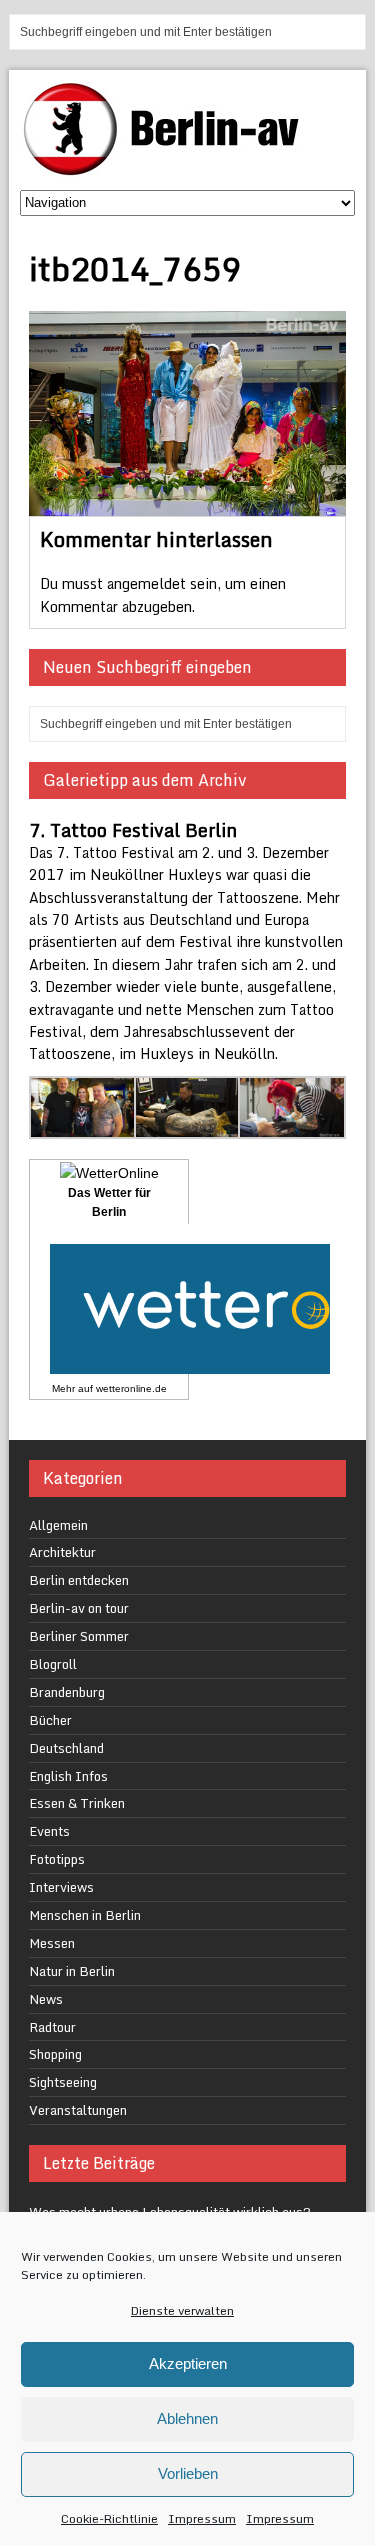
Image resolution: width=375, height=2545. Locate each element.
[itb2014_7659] (187, 504)
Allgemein (58, 1525)
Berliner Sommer (79, 1636)
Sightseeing (63, 2082)
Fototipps (57, 1859)
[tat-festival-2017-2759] (83, 1126)
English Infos (68, 1776)
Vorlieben (188, 2473)
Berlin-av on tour (79, 1608)
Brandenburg (67, 1692)
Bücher (50, 1720)
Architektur (62, 1552)
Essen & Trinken (77, 1803)
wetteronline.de (131, 1388)
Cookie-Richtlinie (109, 2518)
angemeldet (146, 583)
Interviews (61, 1887)
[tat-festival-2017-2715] (188, 1126)
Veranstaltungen (78, 2110)
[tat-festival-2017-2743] (292, 1126)
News (46, 1999)
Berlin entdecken (79, 1580)
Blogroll (53, 1664)
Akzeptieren (188, 2363)
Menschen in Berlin (85, 1915)
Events (49, 1831)
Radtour (52, 2027)
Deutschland (66, 1748)
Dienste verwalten (182, 2310)
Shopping (55, 2054)
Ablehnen (187, 2418)
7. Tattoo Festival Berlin (133, 830)
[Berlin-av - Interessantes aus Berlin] (169, 168)
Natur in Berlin (72, 1971)
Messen (52, 1943)
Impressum (202, 2518)
